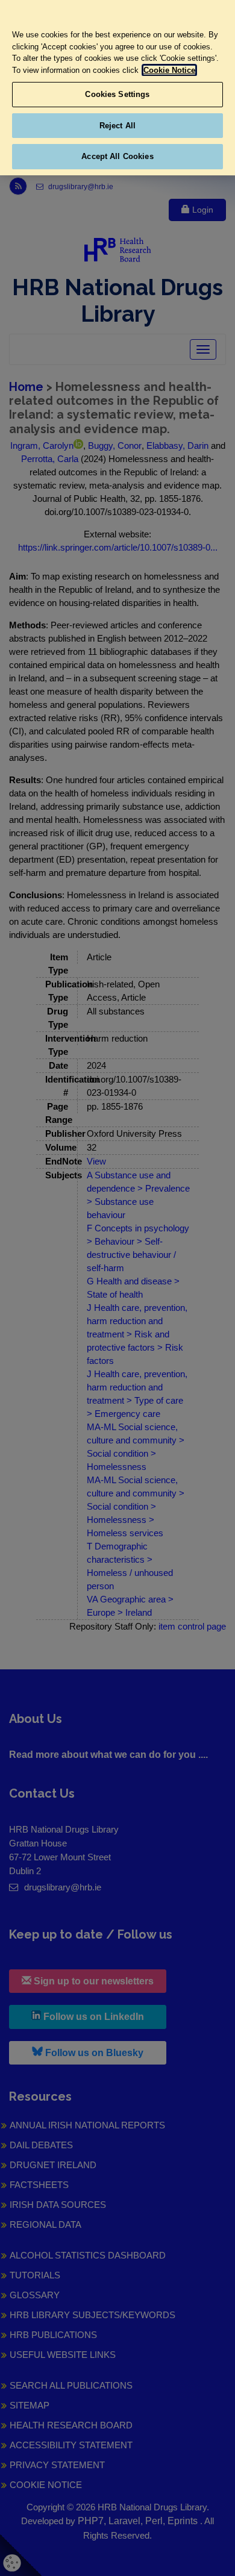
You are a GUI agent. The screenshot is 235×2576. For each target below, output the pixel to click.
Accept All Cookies (117, 156)
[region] (117, 88)
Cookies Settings (117, 94)
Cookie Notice (169, 70)
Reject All (117, 126)
